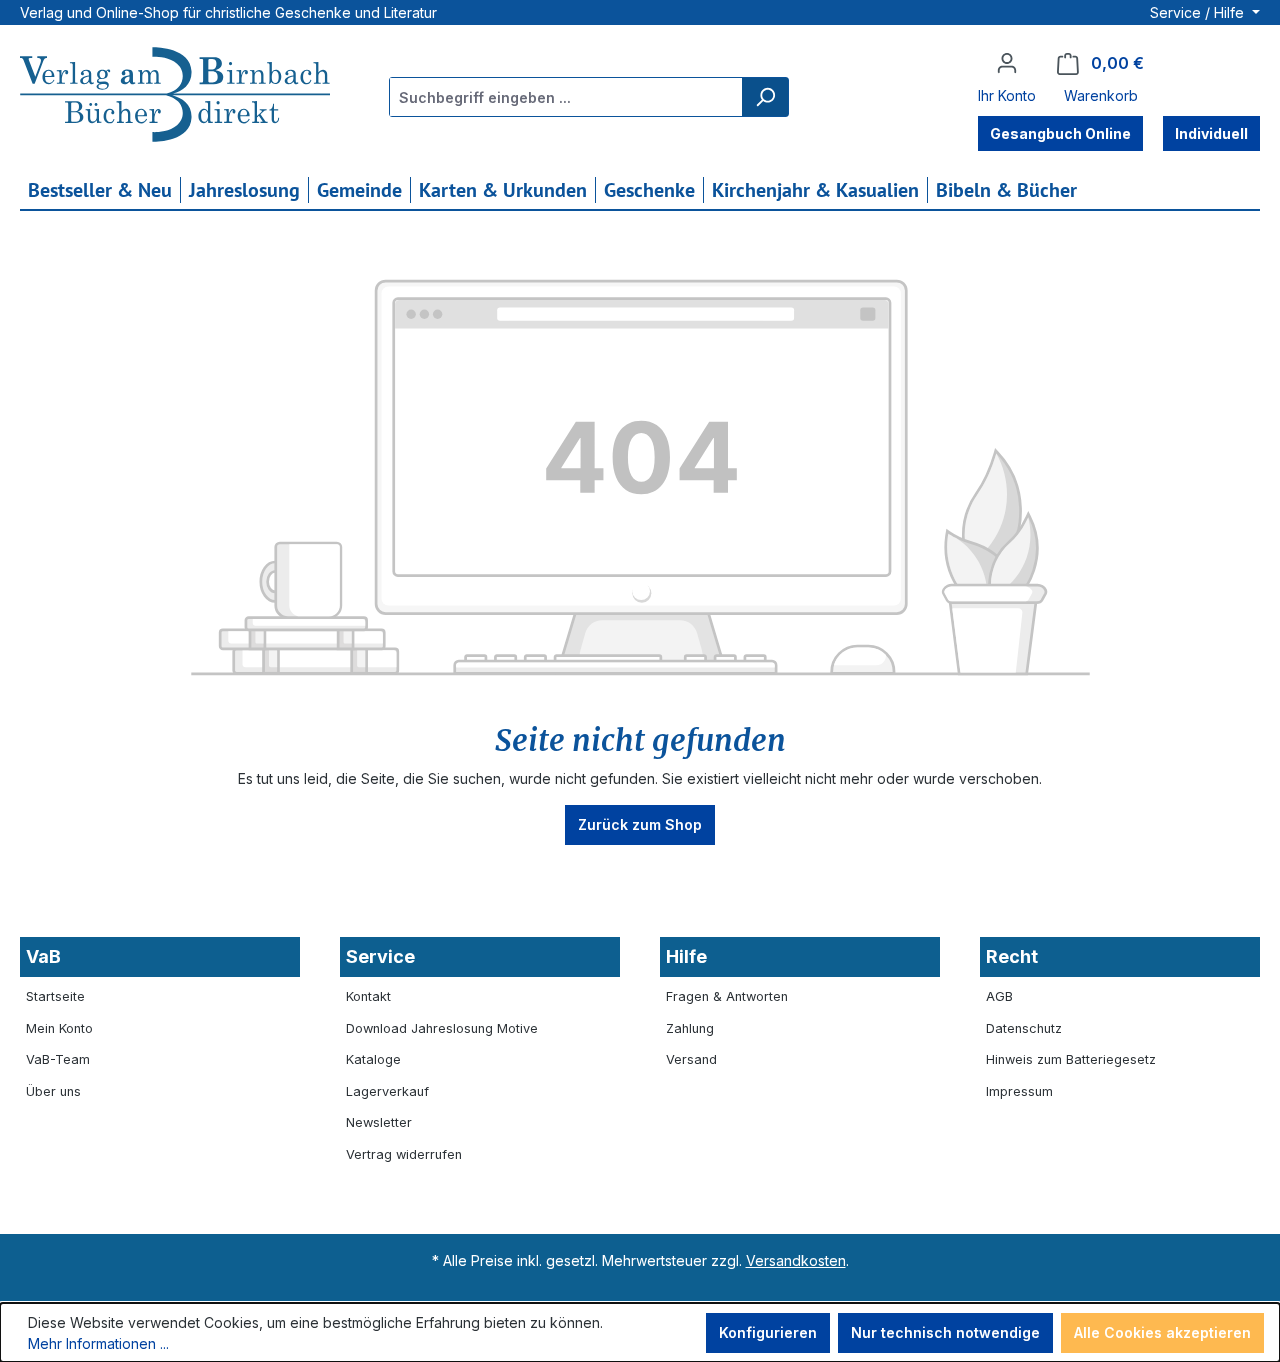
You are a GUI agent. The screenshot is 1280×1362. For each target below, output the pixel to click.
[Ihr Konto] (1007, 63)
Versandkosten (796, 1260)
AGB (999, 996)
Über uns (53, 1091)
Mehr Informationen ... (98, 1343)
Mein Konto (59, 1028)
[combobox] (566, 97)
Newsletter (379, 1122)
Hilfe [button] (686, 956)
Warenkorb (1101, 95)
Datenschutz (1024, 1028)
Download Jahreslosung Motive (442, 1028)
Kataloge (373, 1059)
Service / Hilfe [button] (1199, 12)
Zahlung (690, 1028)
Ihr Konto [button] (1007, 95)
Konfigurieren (768, 1332)
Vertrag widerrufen (404, 1154)
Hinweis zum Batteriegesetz (1071, 1059)
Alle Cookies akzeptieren (1162, 1332)
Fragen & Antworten (727, 996)
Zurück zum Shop (640, 824)
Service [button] (380, 956)
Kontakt (368, 996)
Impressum (1019, 1091)
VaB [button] (43, 956)
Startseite (55, 996)
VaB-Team (58, 1059)
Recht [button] (1012, 956)
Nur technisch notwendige (945, 1332)
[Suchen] (765, 97)
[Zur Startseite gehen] (175, 97)
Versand (691, 1059)
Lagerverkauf (387, 1091)
